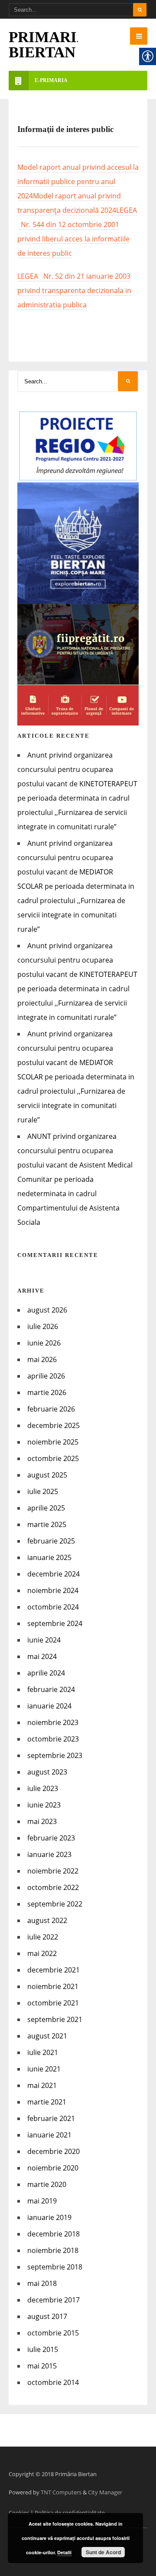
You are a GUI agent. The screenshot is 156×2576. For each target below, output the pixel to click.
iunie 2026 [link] (44, 1343)
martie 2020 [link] (47, 2184)
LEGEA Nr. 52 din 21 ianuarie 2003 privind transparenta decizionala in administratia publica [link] (74, 290)
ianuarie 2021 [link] (49, 2135)
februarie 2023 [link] (51, 1838)
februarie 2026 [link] (51, 1409)
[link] (139, 36)
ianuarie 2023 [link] (49, 1854)
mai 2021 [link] (42, 2085)
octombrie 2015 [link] (53, 2333)
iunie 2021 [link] (44, 2069)
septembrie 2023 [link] (55, 1755)
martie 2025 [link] (47, 1524)
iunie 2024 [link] (44, 1640)
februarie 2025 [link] (51, 1541)
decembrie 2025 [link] (54, 1425)
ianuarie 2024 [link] (49, 1706)
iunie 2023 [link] (44, 1805)
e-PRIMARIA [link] (51, 80)
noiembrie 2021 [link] (53, 1986)
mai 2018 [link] (42, 2283)
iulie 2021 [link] (43, 2052)
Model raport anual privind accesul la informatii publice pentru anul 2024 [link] (78, 181)
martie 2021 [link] (47, 2102)
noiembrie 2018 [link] (53, 2250)
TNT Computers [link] (61, 2492)
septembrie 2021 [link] (55, 2019)
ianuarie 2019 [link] (49, 2217)
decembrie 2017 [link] (54, 2300)
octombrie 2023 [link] (53, 1739)
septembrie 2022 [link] (55, 1904)
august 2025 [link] (47, 1475)
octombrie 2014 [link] (53, 2382)
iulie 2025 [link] (43, 1491)
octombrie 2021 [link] (53, 2003)
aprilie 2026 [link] (46, 1376)
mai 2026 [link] (42, 1359)
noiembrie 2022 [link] (53, 1871)
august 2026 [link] (47, 1310)
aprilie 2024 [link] (46, 1673)
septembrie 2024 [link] (55, 1623)
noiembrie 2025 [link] (53, 1442)
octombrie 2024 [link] (53, 1607)
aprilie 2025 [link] (46, 1508)
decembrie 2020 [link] (54, 2151)
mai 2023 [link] (42, 1821)
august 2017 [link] (47, 2316)
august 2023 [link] (47, 1772)
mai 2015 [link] (42, 2366)
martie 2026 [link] (47, 1392)
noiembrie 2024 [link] (53, 1590)
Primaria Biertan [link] (48, 45)
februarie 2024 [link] (51, 1689)
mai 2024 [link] (42, 1656)
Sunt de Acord (103, 2552)
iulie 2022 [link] (43, 1937)
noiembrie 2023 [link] (53, 1722)
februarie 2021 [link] (51, 2118)
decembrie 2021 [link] (54, 1970)
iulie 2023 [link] (43, 1788)
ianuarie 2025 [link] (49, 1557)
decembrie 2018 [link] (54, 2234)
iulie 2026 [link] (43, 1326)
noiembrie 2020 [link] (53, 2168)
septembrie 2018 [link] (55, 2267)
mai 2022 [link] (42, 1953)
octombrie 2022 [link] (53, 1887)
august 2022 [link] (47, 1920)
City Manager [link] (105, 2492)
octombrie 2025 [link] (53, 1458)
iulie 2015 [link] (43, 2349)
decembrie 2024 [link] (54, 1574)
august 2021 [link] (47, 2036)
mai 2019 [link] (42, 2201)
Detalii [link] (64, 2552)
